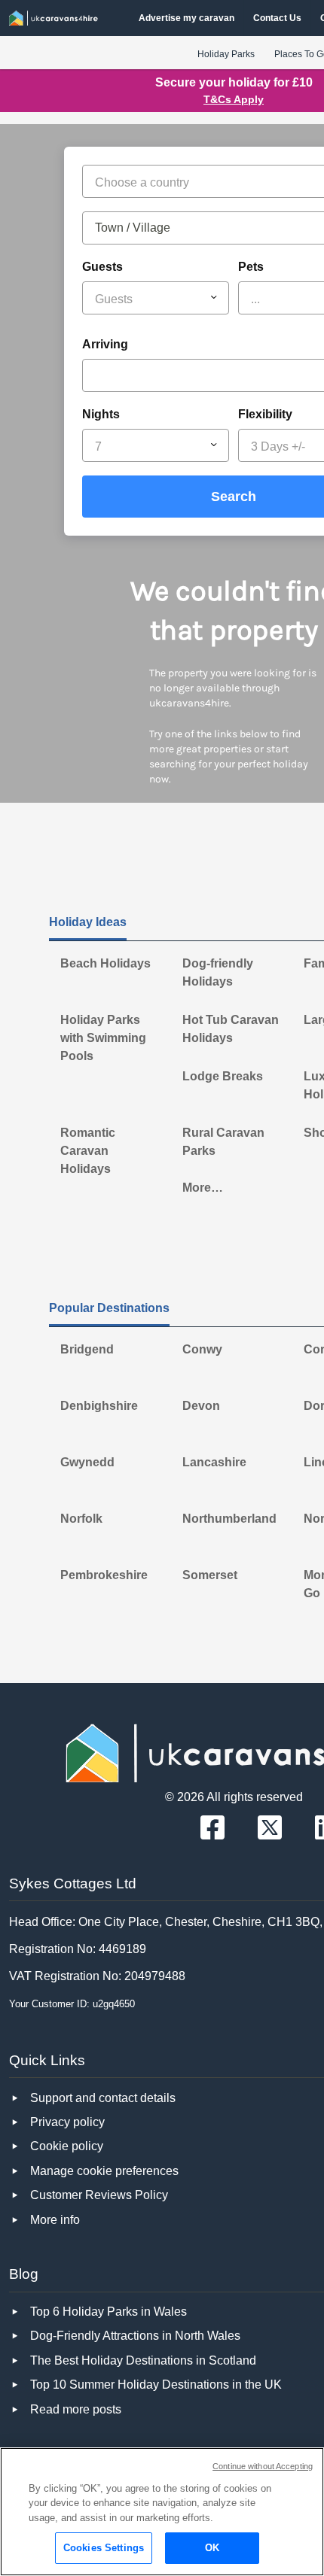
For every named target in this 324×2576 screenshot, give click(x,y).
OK (212, 2548)
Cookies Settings (104, 2548)
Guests (102, 267)
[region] (162, 2512)
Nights (101, 414)
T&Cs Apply (234, 99)
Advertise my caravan (186, 18)
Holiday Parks (226, 54)
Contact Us (277, 18)
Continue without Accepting (263, 2466)
